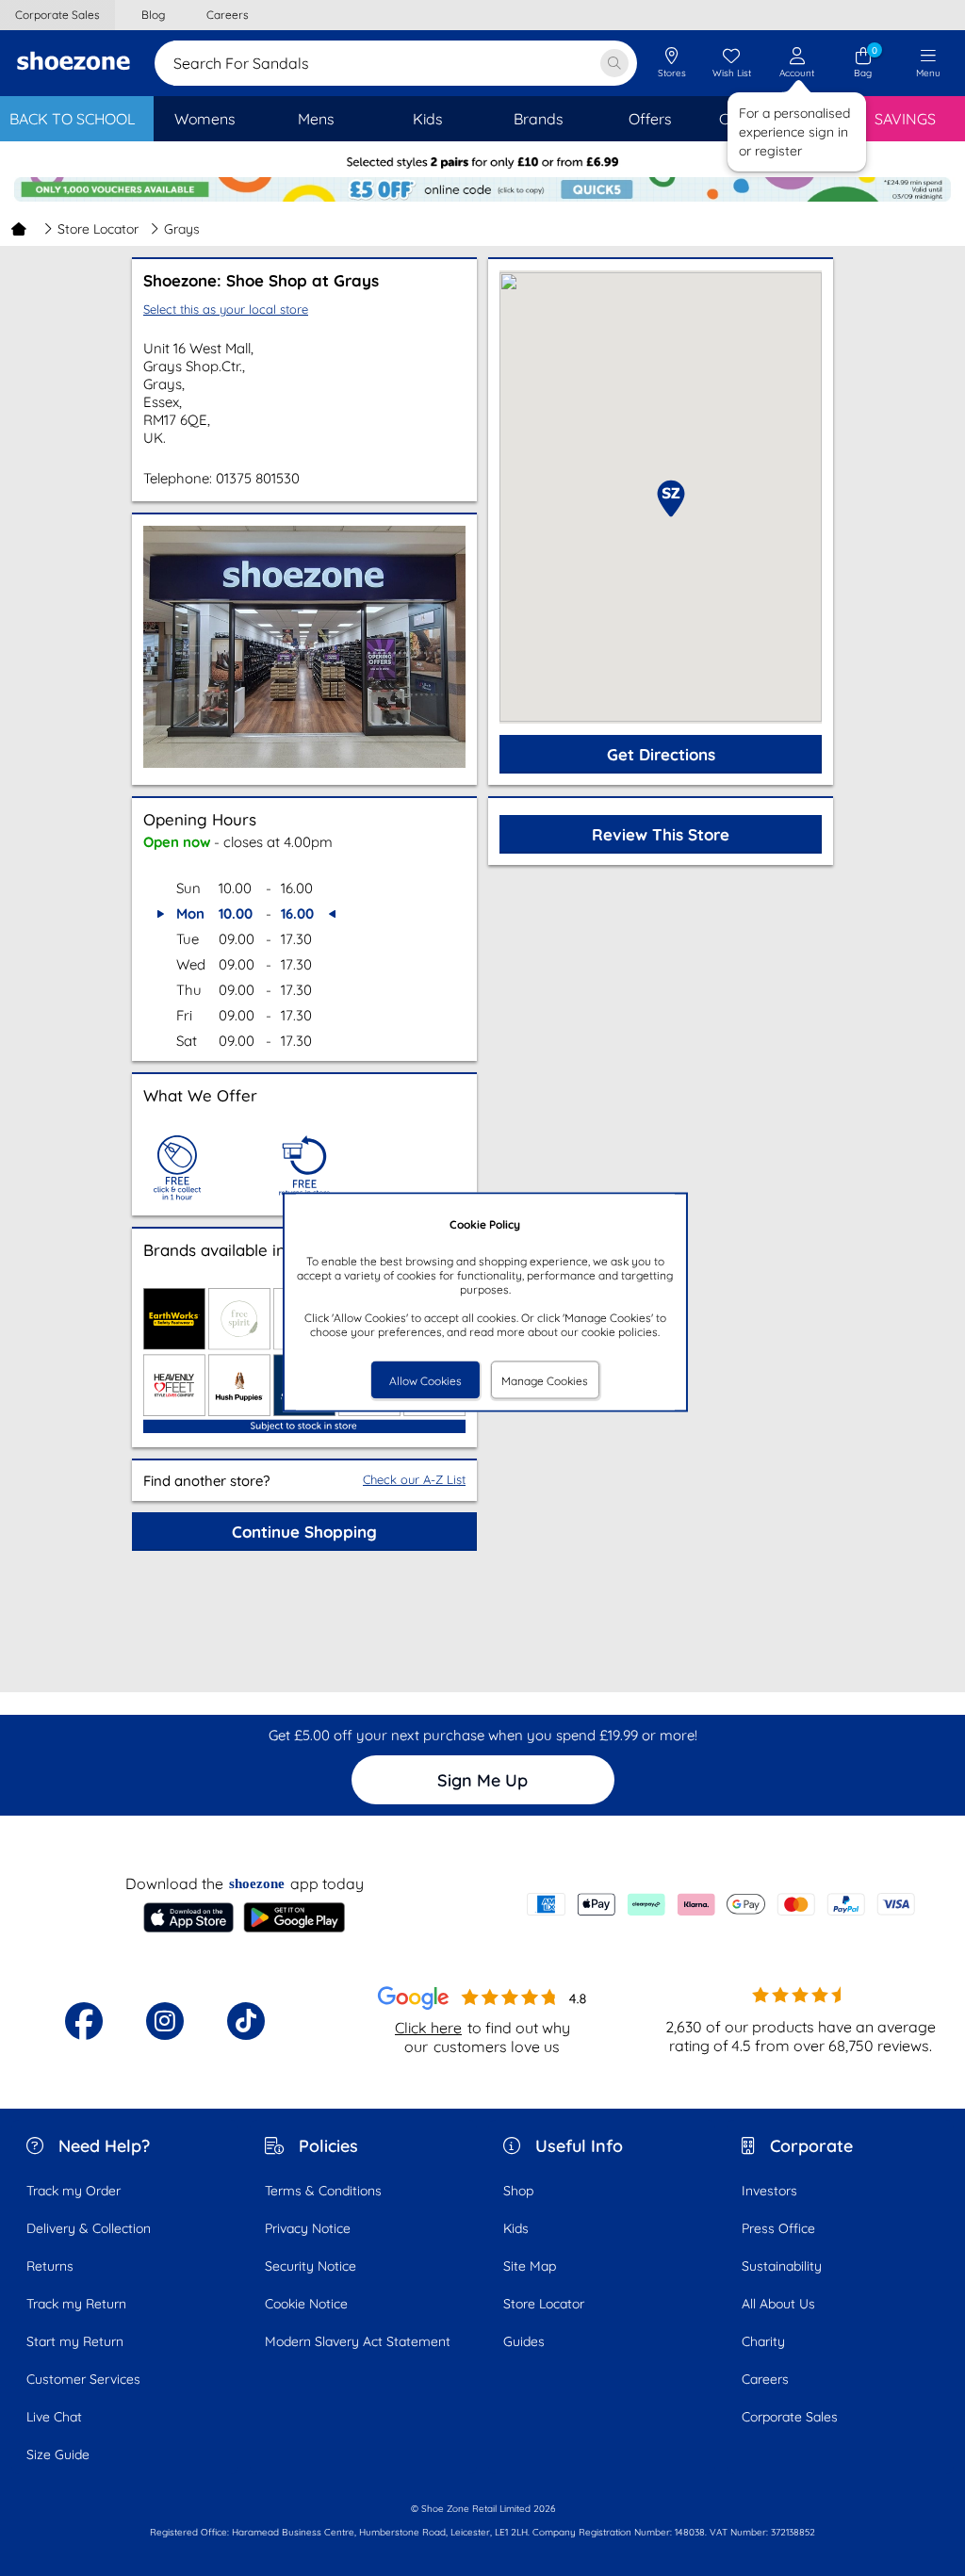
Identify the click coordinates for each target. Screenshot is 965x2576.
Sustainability (782, 2266)
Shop (518, 2191)
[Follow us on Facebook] (84, 2021)
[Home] (19, 229)
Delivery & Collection (89, 2228)
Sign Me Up (482, 1780)
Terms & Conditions (323, 2191)
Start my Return (75, 2341)
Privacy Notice (308, 2228)
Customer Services (83, 2379)
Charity (763, 2341)
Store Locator (98, 229)
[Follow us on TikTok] (246, 2021)
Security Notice (311, 2266)
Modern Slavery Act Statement (358, 2341)
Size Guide (58, 2454)
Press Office (778, 2228)
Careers (765, 2379)
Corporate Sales (790, 2417)
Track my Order (74, 2191)
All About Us (778, 2304)
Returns (50, 2266)
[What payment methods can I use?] (721, 1904)
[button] (671, 498)
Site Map (530, 2266)
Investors (769, 2191)
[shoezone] (74, 63)
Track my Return (76, 2304)
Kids (516, 2228)
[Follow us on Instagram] (165, 2021)
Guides (524, 2341)
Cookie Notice (306, 2304)
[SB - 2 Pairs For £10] (482, 163)
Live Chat (54, 2417)
